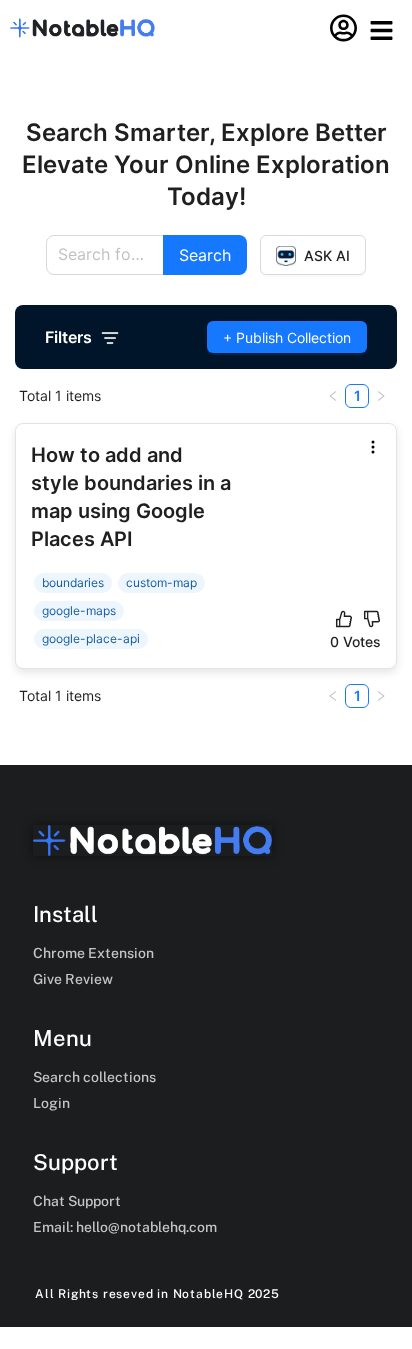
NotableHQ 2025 (226, 1294)
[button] (382, 31)
